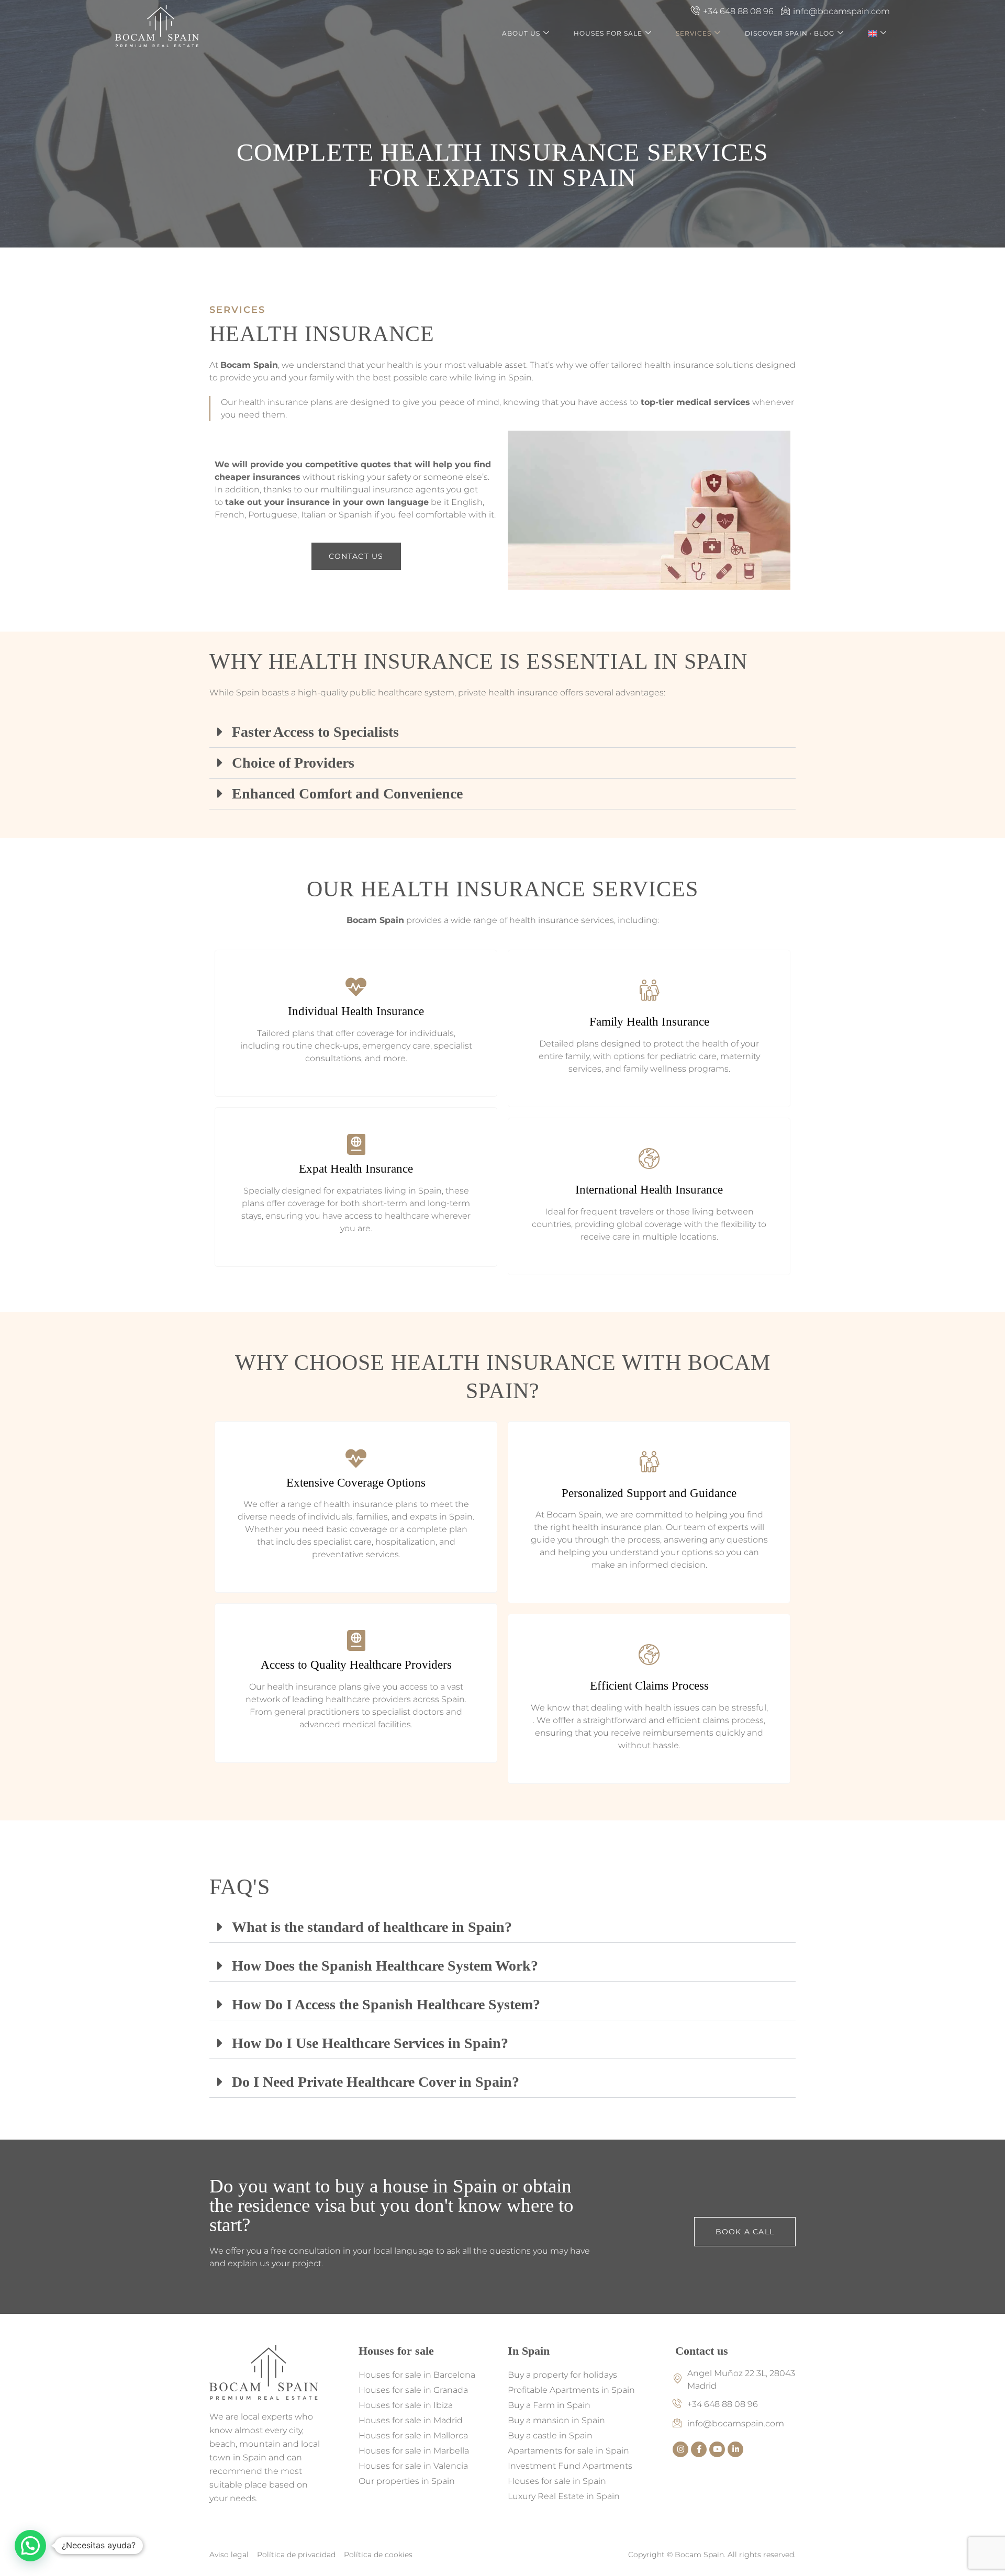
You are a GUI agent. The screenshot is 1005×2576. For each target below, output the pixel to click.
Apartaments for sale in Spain (568, 2451)
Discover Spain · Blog (790, 33)
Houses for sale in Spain (557, 2481)
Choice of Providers (293, 763)
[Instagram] (680, 2449)
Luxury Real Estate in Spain (564, 2496)
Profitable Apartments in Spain (571, 2390)
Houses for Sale (608, 33)
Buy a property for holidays (562, 2375)
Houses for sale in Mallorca (413, 2436)
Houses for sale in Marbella (414, 2451)
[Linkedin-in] (735, 2449)
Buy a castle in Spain (550, 2436)
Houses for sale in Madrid (411, 2420)
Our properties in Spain (407, 2481)
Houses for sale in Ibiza (406, 2405)
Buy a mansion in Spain (556, 2420)
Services (694, 33)
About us (521, 33)
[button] (502, 732)
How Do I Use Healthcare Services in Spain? (370, 2043)
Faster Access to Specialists (315, 732)
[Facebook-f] (699, 2449)
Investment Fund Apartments (570, 2466)
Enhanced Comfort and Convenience (347, 794)
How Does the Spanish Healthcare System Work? (385, 1966)
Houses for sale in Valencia (413, 2466)
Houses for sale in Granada (413, 2390)
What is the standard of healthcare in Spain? (372, 1927)
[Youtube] (717, 2449)
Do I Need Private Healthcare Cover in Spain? (376, 2082)
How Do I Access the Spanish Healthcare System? (386, 2004)
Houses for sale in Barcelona (417, 2375)
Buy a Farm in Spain (549, 2405)
